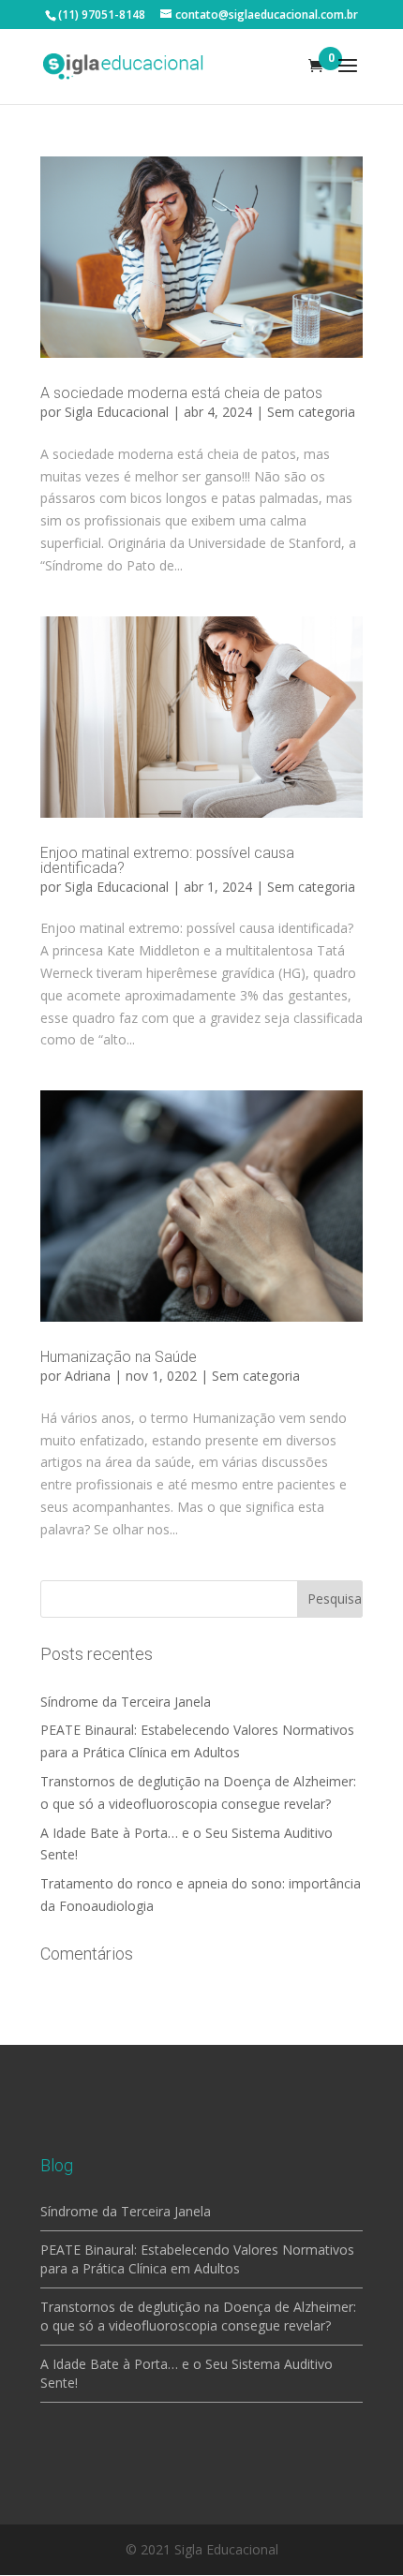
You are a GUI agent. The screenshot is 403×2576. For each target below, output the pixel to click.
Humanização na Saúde (119, 1357)
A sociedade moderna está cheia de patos (181, 393)
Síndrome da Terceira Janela (126, 1702)
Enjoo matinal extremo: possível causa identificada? (167, 860)
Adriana (88, 1376)
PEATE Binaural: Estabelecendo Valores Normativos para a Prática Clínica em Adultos (197, 2259)
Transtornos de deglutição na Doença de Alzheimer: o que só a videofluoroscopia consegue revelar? (198, 2316)
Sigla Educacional (117, 412)
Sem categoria (311, 412)
